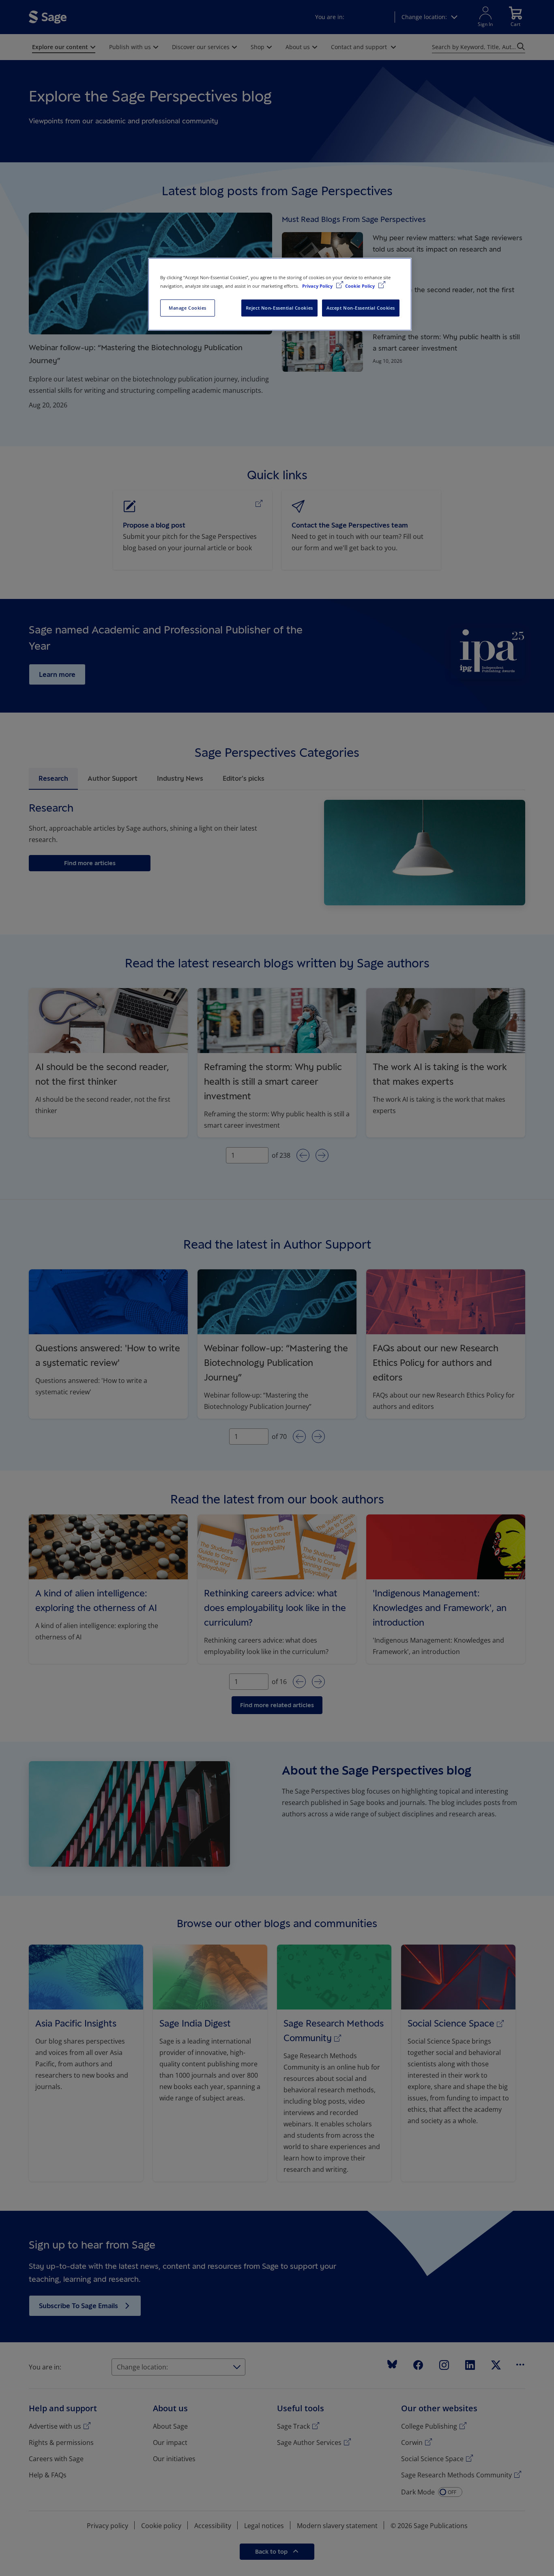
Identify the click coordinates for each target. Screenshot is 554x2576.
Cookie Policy (361, 286)
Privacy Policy (318, 286)
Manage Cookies (188, 308)
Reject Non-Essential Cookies (279, 308)
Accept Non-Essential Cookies (361, 308)
